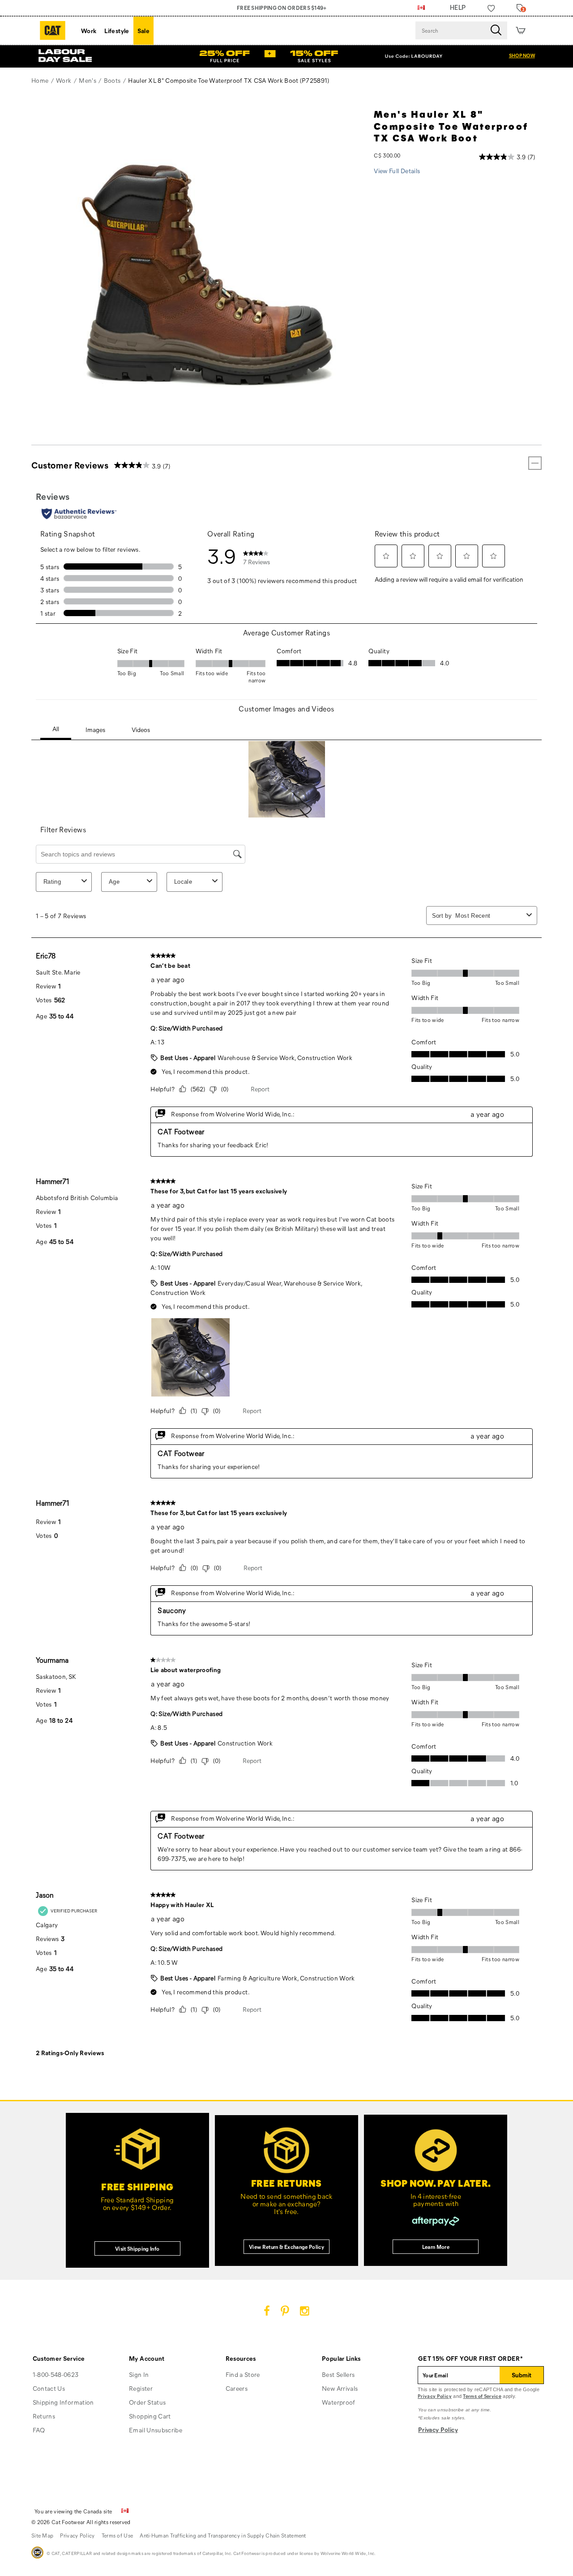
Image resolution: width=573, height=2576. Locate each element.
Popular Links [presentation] (341, 2358)
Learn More (436, 2247)
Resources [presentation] (241, 2358)
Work (89, 31)
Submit (522, 2375)
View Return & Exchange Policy (286, 2247)
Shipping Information (63, 2402)
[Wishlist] (491, 8)
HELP (458, 8)
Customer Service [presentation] (59, 2358)
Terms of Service (482, 2396)
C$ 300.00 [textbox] (387, 155)
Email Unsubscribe (156, 2430)
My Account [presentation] (147, 2358)
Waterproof (339, 2402)
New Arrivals (340, 2388)
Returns (44, 2416)
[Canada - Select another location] (421, 8)
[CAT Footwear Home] (53, 30)
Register (141, 2388)
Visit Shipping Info (137, 2248)
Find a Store (243, 2374)
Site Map (42, 2535)
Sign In (139, 2374)
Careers (237, 2388)
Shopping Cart (150, 2416)
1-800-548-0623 (56, 2374)
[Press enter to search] (496, 30)
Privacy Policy (435, 2396)
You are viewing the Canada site (73, 2511)
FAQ (39, 2430)
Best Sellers (338, 2374)
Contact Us (49, 2388)
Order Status (147, 2402)
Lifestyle (117, 31)
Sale (143, 31)
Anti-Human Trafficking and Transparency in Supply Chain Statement (223, 2535)
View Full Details (397, 171)
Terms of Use (118, 2535)
